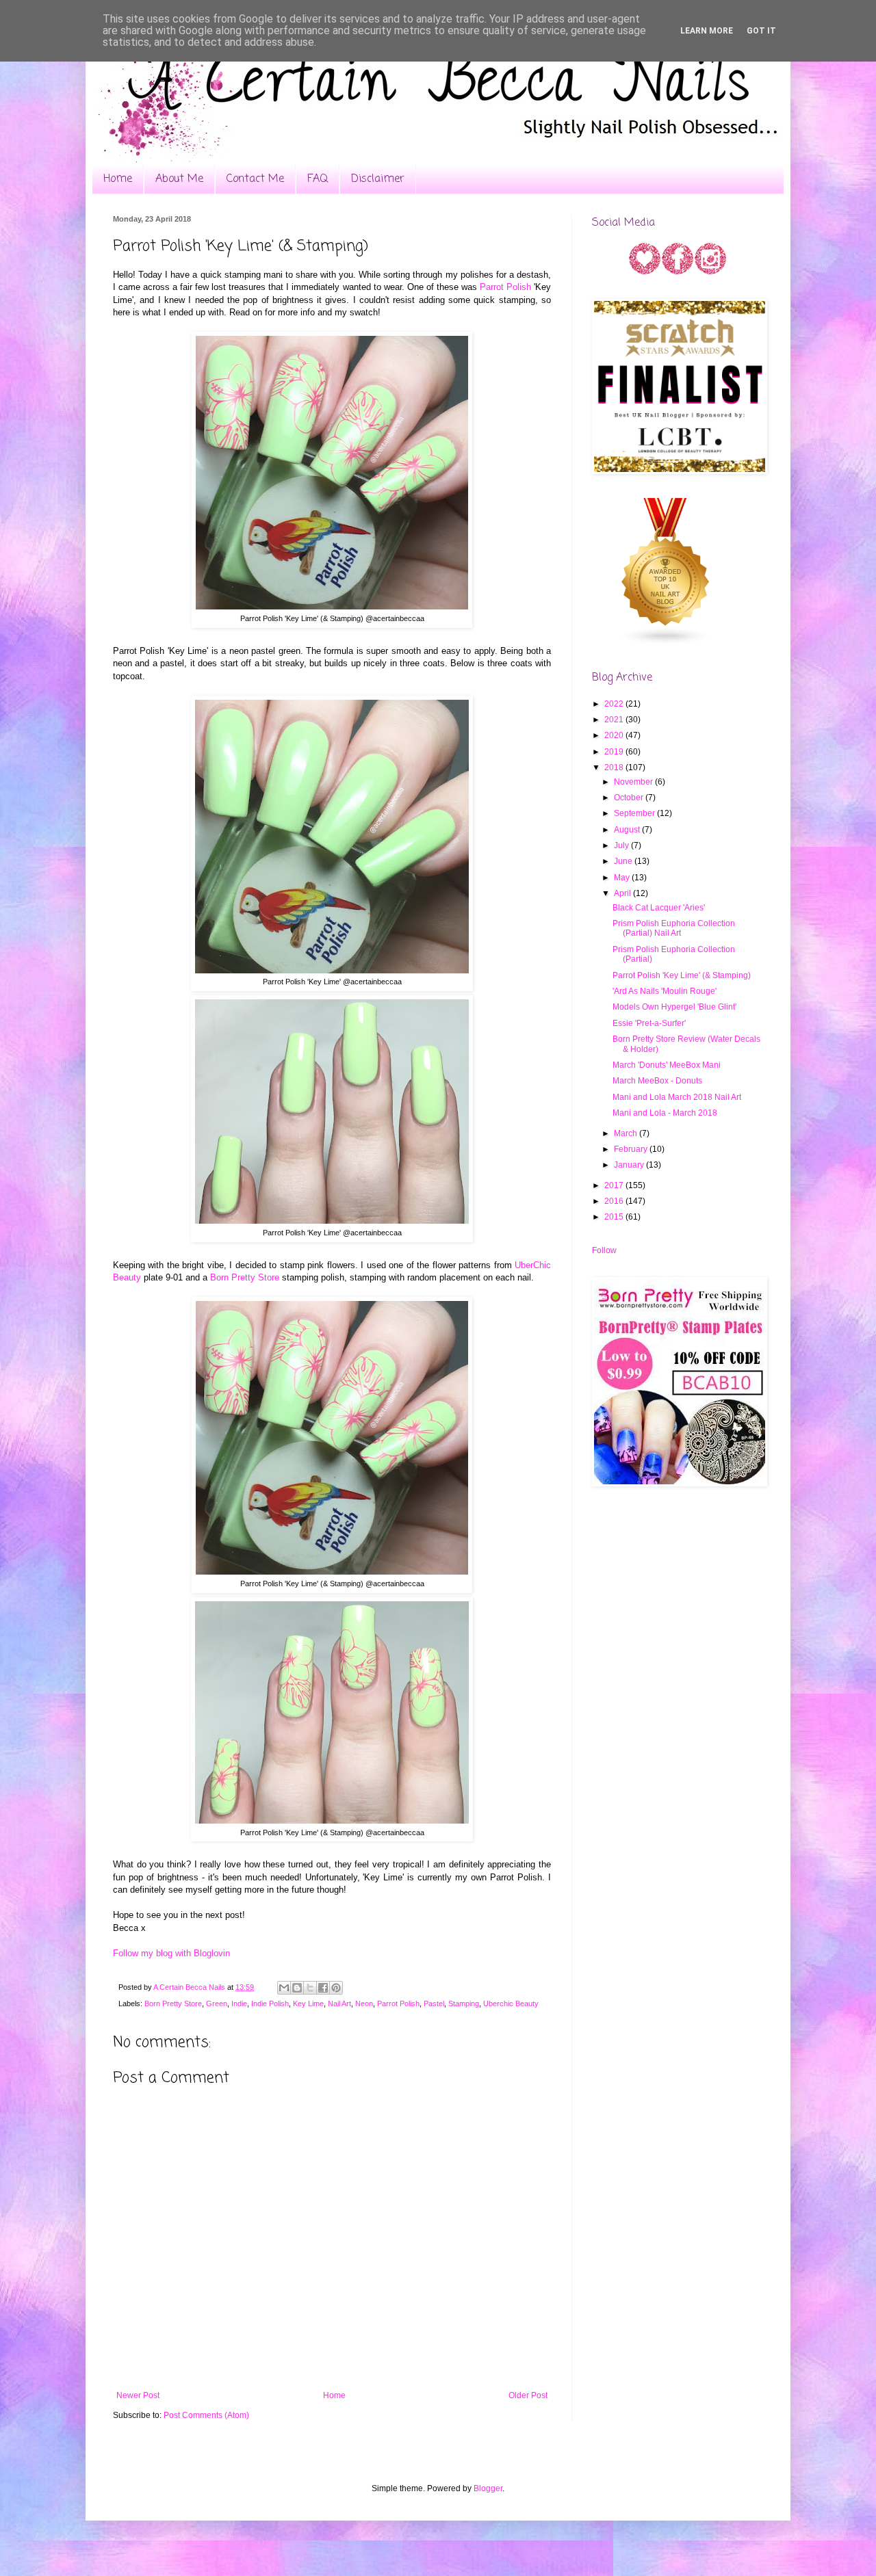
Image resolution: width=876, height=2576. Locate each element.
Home (118, 179)
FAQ (318, 179)
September (635, 813)
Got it (761, 31)
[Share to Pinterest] (336, 1988)
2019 (615, 752)
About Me (179, 179)
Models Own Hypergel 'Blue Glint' (674, 1007)
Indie (239, 2003)
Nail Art (339, 2003)
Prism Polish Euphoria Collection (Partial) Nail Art (674, 928)
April (623, 893)
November (634, 782)
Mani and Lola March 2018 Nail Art (677, 1097)
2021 (615, 720)
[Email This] (284, 1988)
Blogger (488, 2488)
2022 (615, 704)
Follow (604, 1250)
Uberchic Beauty (511, 2003)
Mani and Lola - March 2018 (665, 1113)
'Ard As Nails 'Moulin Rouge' (665, 991)
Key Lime (308, 2003)
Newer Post (138, 2395)
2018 (615, 767)
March (627, 1133)
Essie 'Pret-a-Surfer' (649, 1023)
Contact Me (255, 179)
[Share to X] (310, 1988)
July (622, 845)
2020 (615, 735)
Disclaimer (378, 179)
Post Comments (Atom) (206, 2415)
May (623, 878)
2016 (615, 1201)
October (630, 798)
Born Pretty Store (245, 1277)
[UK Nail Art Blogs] (666, 643)
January (630, 1165)
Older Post (528, 2395)
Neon (364, 2003)
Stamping (464, 2003)
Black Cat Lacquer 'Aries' (659, 908)
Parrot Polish (505, 287)
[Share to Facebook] (323, 1988)
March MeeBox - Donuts (657, 1081)
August (628, 830)
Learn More (707, 31)
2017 (615, 1185)
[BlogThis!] (297, 1988)
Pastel (434, 2003)
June (624, 861)
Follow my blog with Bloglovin (171, 1953)
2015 (615, 1217)
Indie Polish (270, 2003)
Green (217, 2003)
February (632, 1149)
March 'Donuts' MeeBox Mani (667, 1065)
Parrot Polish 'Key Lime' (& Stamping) (682, 975)
